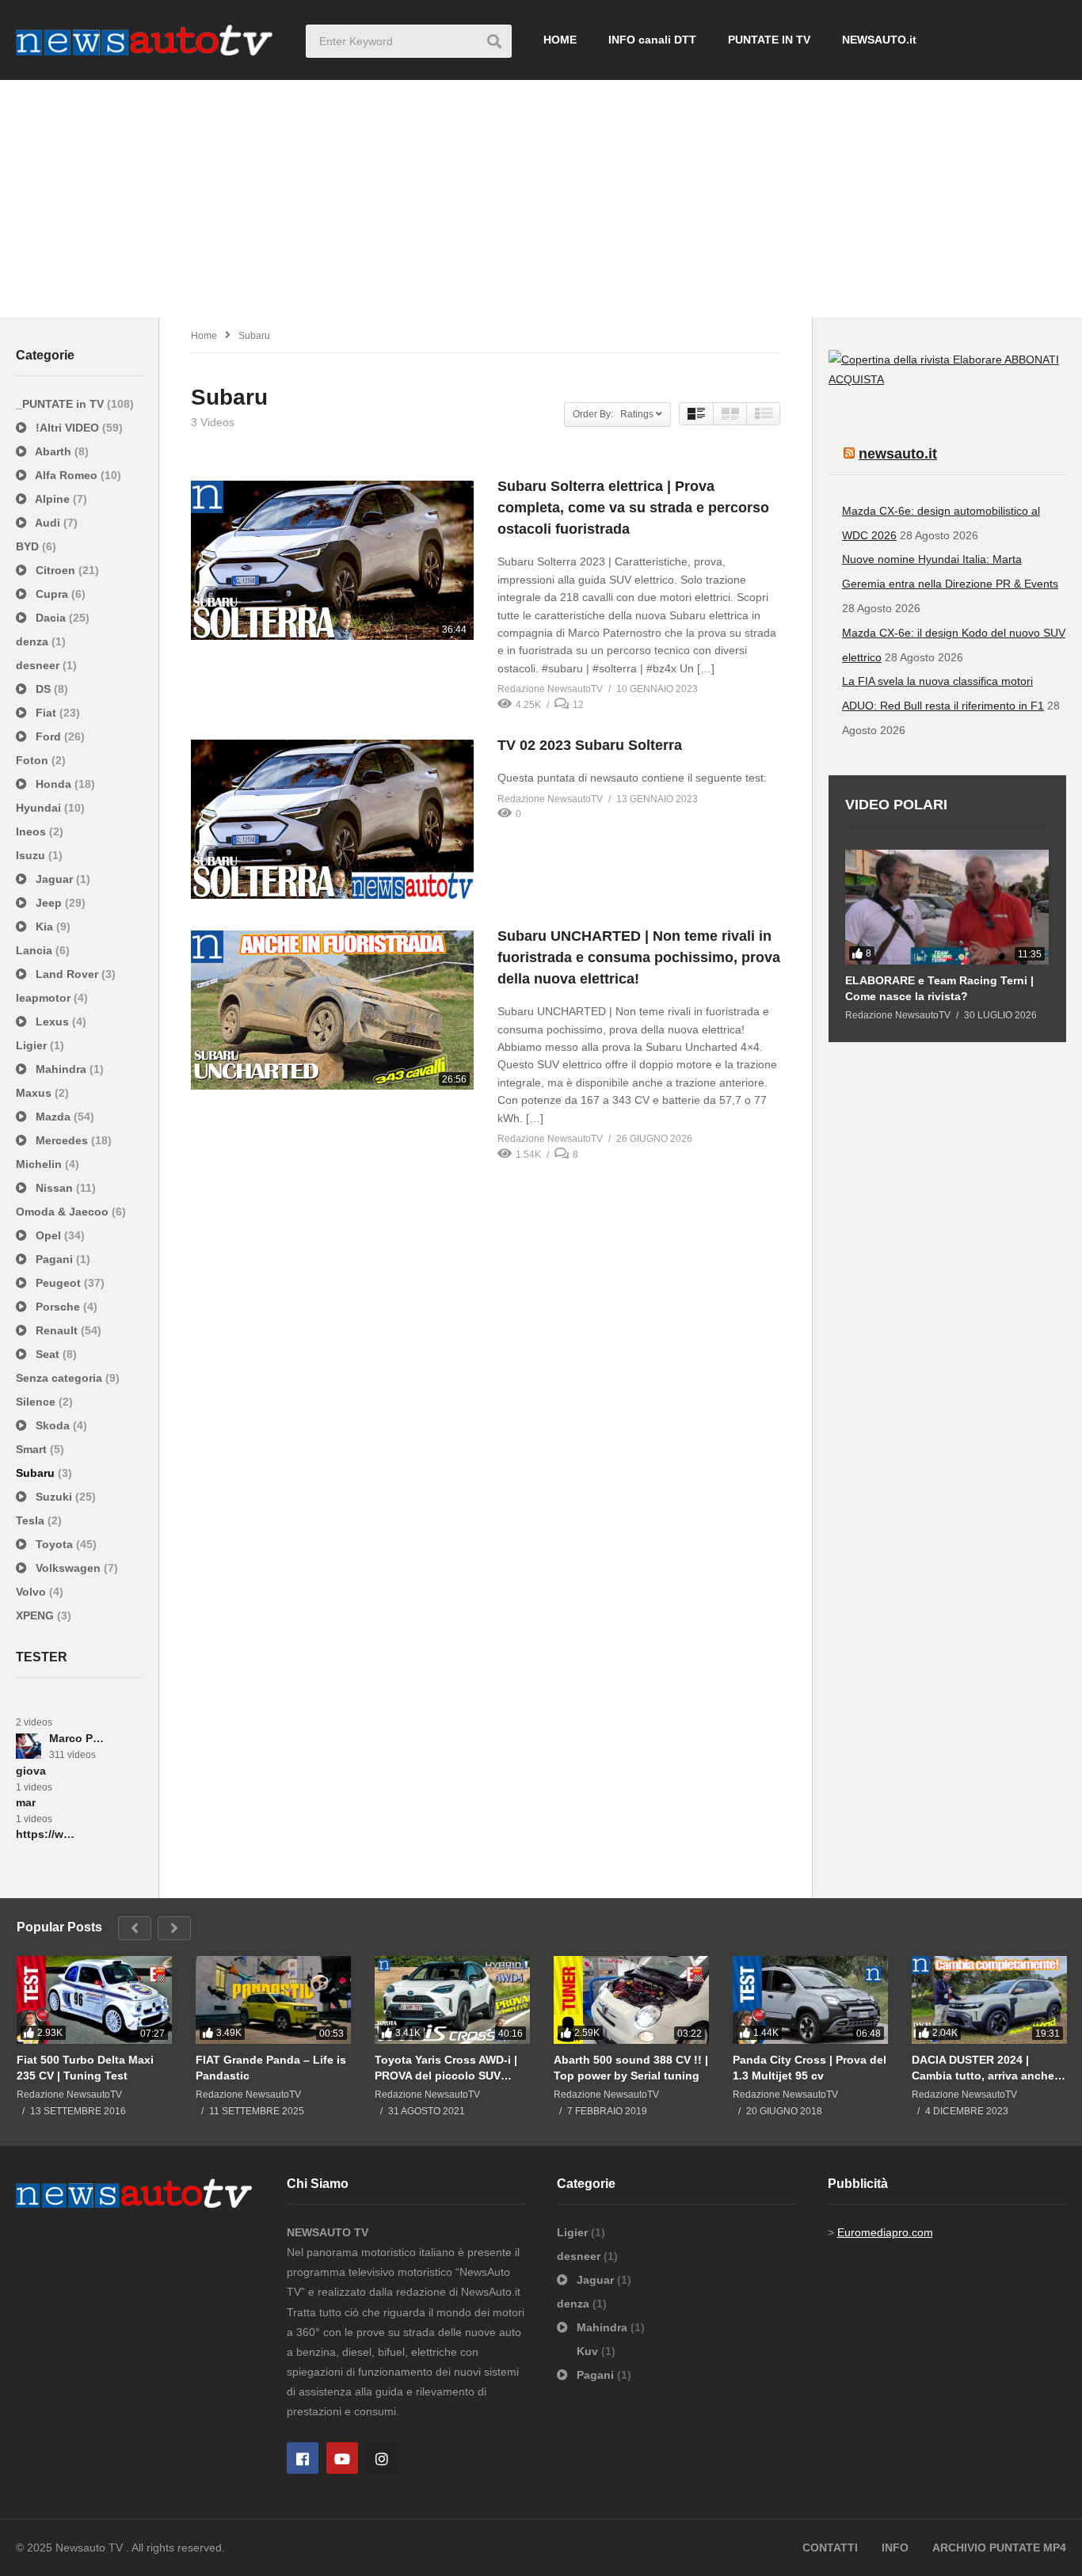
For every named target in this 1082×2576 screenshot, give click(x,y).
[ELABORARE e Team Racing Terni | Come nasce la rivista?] (947, 907)
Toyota (54, 1544)
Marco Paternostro (79, 1738)
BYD (29, 546)
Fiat (46, 713)
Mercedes (62, 1140)
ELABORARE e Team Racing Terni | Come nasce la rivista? (939, 988)
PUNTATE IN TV (769, 40)
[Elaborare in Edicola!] (916, 360)
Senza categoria (61, 1378)
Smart (33, 1449)
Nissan (54, 1188)
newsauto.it (898, 454)
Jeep (49, 903)
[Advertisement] (541, 199)
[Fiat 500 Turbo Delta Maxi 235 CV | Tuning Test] (94, 2000)
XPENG (36, 1615)
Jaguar (54, 879)
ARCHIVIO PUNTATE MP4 (999, 2547)
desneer (39, 665)
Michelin (40, 1164)
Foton (34, 760)
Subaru (37, 1473)
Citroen (55, 570)
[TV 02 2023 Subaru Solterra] (332, 819)
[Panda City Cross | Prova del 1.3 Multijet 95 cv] (810, 2000)
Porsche (58, 1307)
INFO (895, 2547)
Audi (48, 523)
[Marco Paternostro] (29, 1746)
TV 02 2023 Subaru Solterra (590, 745)
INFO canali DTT (652, 40)
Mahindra (61, 1069)
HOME (560, 40)
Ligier (33, 1045)
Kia (44, 927)
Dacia (51, 618)
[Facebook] (303, 2458)
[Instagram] (382, 2458)
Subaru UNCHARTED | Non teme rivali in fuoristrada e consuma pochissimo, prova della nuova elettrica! (639, 957)
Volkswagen (68, 1568)
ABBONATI (1032, 360)
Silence (37, 1402)
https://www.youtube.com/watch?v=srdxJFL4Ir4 (46, 1834)
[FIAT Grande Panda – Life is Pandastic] (273, 2000)
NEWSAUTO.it (879, 40)
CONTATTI (830, 2547)
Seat (48, 1354)
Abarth (53, 451)
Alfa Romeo (67, 475)
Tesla (32, 1520)
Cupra (52, 594)
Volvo (32, 1592)
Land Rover (67, 974)
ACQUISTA (856, 379)
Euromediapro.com (885, 2232)
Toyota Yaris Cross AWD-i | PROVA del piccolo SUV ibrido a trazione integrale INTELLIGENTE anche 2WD (447, 2068)
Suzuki (54, 1497)
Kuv (589, 2351)
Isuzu (32, 855)
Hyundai (40, 808)
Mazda (53, 1117)
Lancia (36, 950)
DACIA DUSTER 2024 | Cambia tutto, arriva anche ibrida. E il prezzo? (983, 2068)
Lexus (52, 1022)
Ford (48, 736)
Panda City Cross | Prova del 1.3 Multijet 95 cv (810, 2068)
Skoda (53, 1425)
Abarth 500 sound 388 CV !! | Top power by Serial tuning (631, 2068)
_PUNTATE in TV (61, 404)
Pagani (54, 1259)
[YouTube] (342, 2458)
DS (43, 689)
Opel (48, 1235)
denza (34, 641)
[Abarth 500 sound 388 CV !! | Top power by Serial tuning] (631, 2000)
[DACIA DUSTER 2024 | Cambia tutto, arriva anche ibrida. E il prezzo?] (989, 2000)
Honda (53, 784)
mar (26, 1802)
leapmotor (45, 998)
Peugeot (58, 1283)
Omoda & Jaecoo (64, 1212)
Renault (57, 1330)
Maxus (35, 1093)
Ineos (32, 831)
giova (31, 1771)
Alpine (53, 499)
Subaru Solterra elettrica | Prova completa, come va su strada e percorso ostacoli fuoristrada (633, 508)
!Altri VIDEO (67, 428)
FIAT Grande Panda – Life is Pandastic (271, 2068)
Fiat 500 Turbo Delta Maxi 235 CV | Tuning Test (85, 2068)
